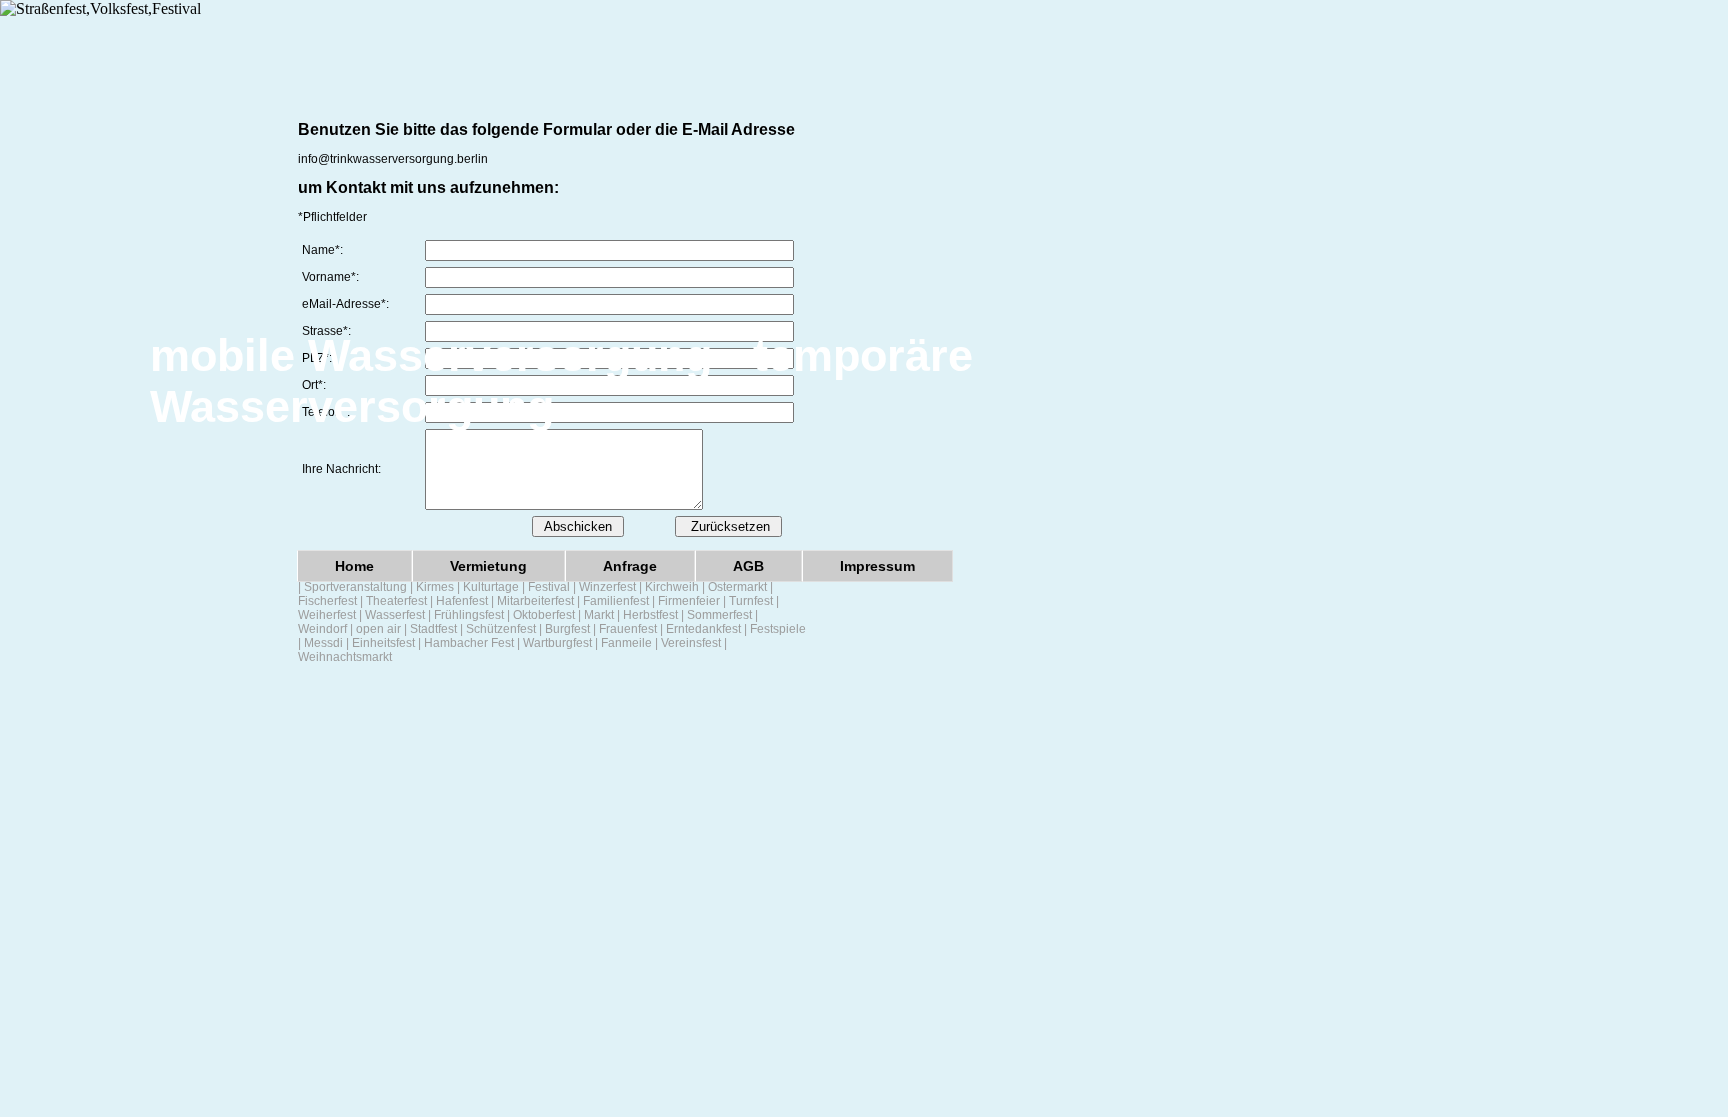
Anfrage (630, 566)
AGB (748, 566)
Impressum (877, 566)
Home (354, 566)
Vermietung (488, 566)
